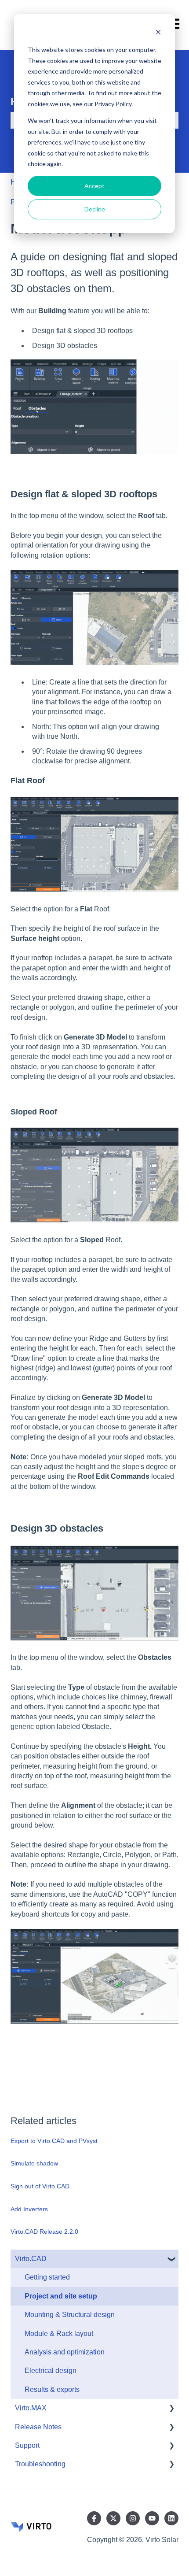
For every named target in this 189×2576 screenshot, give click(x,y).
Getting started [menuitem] (47, 2277)
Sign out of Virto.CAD (40, 2186)
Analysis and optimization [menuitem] (65, 2352)
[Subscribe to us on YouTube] (152, 2518)
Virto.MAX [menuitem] (31, 2408)
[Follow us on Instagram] (133, 2518)
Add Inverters (29, 2209)
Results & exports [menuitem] (52, 2389)
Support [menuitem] (27, 2445)
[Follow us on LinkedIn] (171, 2518)
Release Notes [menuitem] (38, 2427)
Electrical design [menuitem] (51, 2371)
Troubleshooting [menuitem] (40, 2464)
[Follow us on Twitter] (113, 2518)
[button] (171, 2260)
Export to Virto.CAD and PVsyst (54, 2141)
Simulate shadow (34, 2163)
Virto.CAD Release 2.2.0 (44, 2232)
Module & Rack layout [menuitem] (59, 2334)
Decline (95, 209)
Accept (94, 186)
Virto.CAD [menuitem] (31, 2259)
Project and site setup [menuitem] (61, 2296)
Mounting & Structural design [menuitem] (70, 2315)
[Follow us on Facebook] (94, 2518)
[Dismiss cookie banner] (158, 33)
